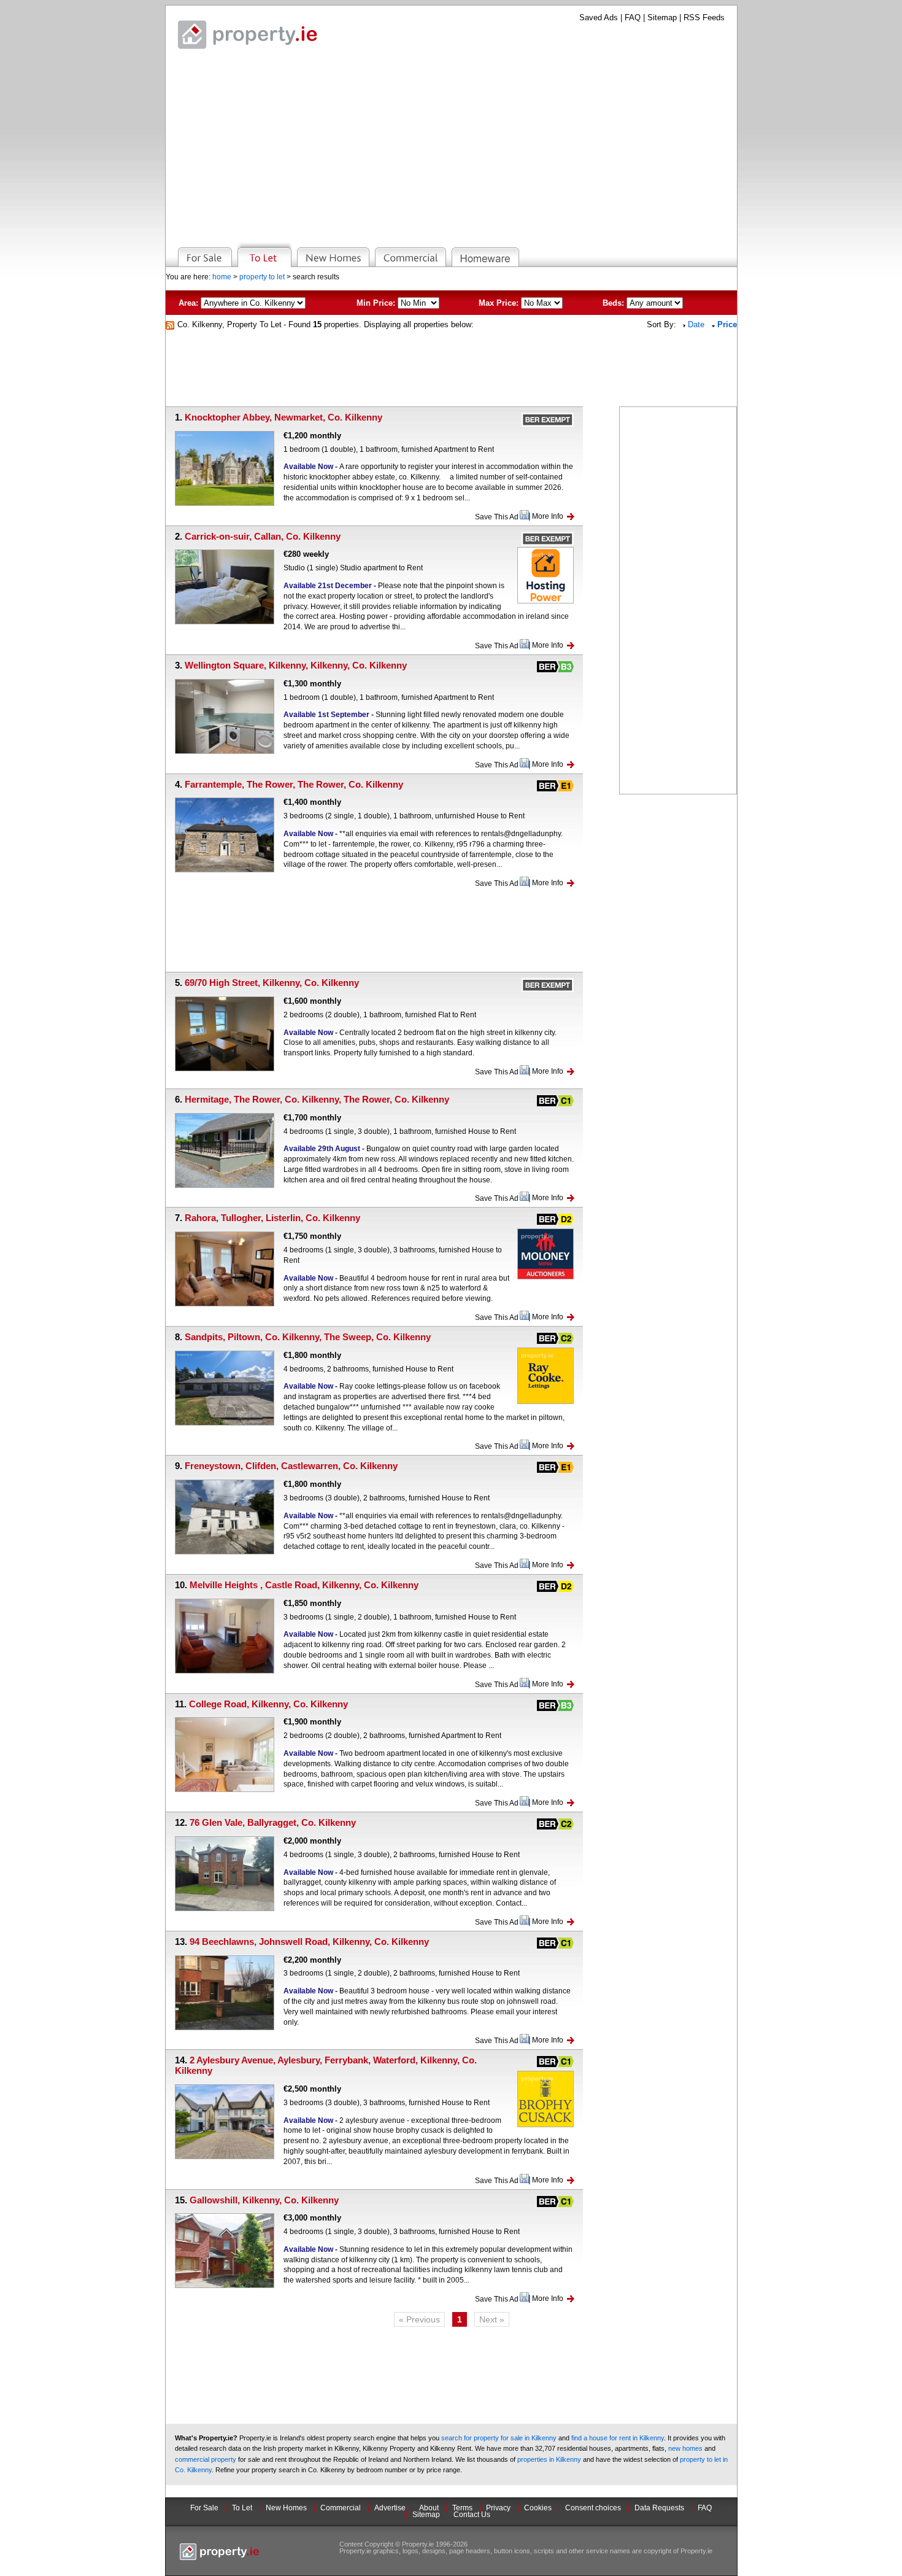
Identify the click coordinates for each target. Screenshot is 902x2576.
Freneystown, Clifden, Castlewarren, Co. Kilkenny (291, 1466)
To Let (242, 2508)
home (222, 277)
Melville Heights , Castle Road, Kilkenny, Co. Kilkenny (304, 1585)
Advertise (390, 2508)
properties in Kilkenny (549, 2459)
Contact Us (472, 2515)
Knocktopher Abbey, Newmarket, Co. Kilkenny (283, 417)
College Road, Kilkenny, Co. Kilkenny (268, 1704)
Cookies (538, 2508)
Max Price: (499, 303)
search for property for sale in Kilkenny (499, 2438)
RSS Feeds (704, 17)
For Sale (204, 2508)
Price (727, 324)
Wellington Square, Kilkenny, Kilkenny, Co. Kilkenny (296, 665)
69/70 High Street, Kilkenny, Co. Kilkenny (272, 983)
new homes (685, 2448)
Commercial (341, 2508)
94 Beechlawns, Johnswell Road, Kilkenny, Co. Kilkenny (309, 1942)
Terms (462, 2508)
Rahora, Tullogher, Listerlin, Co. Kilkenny (272, 1218)
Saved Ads (599, 17)
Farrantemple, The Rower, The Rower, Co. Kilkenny (294, 784)
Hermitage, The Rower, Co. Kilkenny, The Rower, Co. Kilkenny (317, 1099)
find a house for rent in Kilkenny (618, 2438)
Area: (188, 303)
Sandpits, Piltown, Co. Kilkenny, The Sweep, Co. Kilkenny (308, 1337)
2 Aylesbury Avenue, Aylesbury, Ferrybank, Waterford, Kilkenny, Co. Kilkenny (326, 2065)
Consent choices (593, 2508)
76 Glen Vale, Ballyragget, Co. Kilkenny (273, 1822)
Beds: (613, 303)
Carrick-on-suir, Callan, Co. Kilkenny (263, 536)
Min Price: (376, 303)
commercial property (206, 2459)
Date (697, 324)
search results (316, 277)
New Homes (286, 2508)
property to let (262, 277)
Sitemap (662, 17)
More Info (548, 516)
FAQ (633, 17)
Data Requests (659, 2508)
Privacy (498, 2508)
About (429, 2508)
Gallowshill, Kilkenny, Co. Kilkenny (264, 2200)
